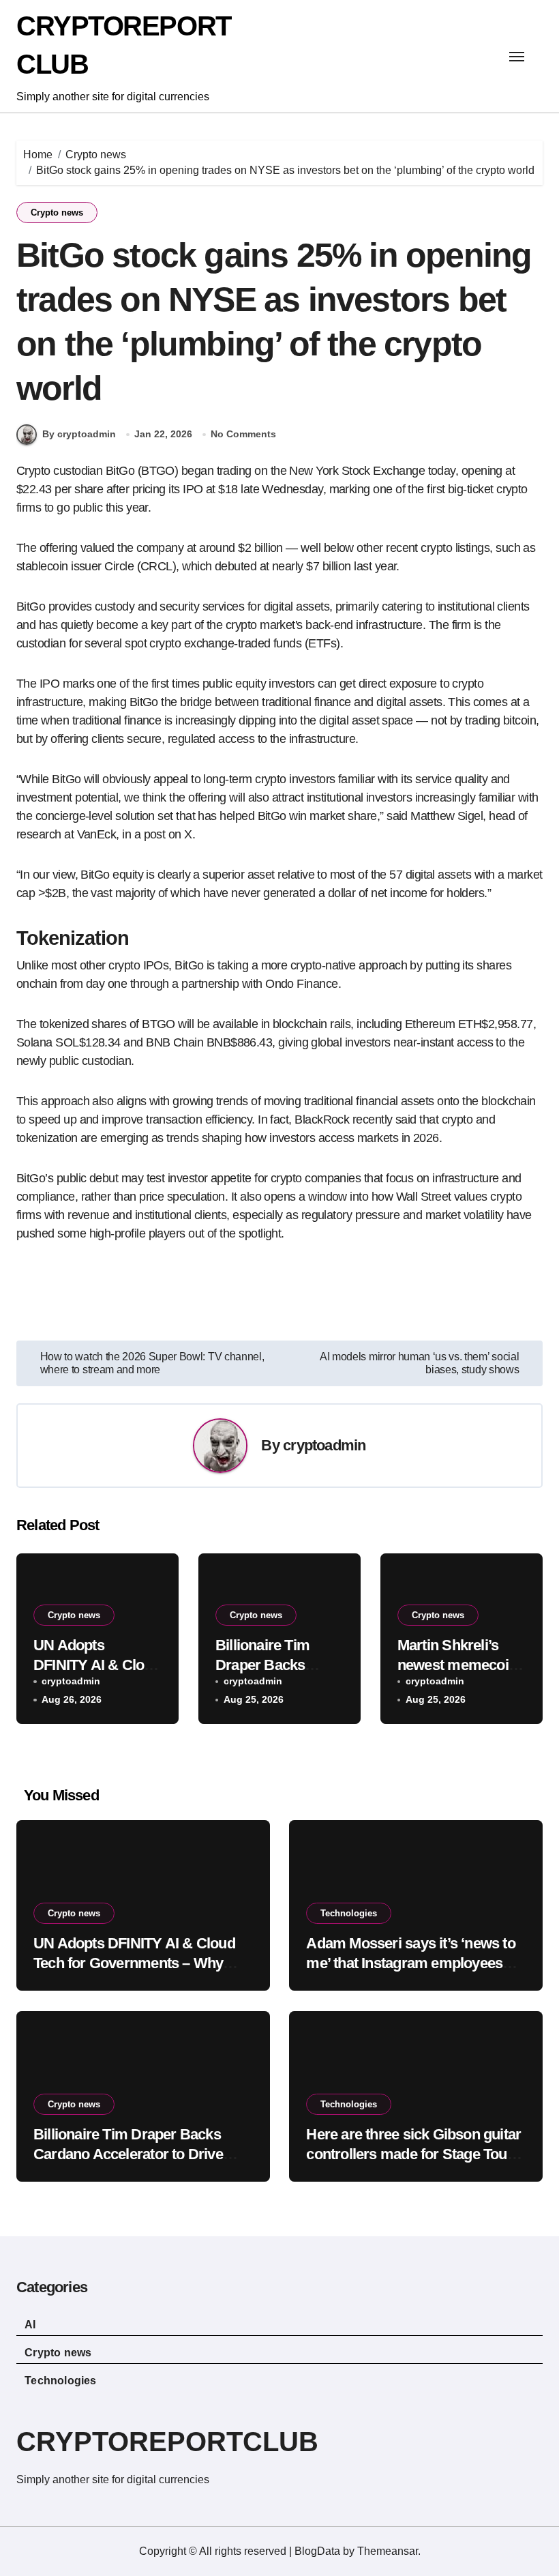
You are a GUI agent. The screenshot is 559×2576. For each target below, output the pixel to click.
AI (30, 2325)
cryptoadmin (324, 1445)
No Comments (243, 434)
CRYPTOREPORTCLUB (167, 2442)
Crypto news (57, 213)
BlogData (317, 2551)
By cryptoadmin (79, 434)
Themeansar (388, 2551)
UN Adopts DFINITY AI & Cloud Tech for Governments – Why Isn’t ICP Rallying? (134, 1963)
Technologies (349, 1913)
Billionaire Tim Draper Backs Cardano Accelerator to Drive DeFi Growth (128, 2154)
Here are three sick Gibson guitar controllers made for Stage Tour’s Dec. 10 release (415, 2154)
